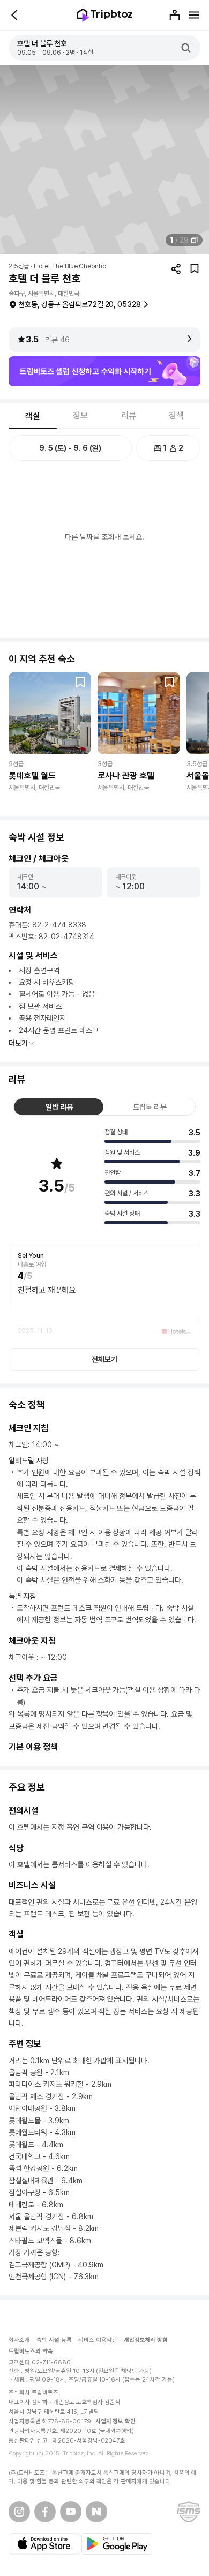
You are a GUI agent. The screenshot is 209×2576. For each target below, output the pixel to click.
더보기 (18, 1043)
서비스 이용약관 (98, 2340)
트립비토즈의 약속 (31, 2351)
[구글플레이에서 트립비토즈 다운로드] (117, 2544)
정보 (80, 415)
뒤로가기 (15, 15)
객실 (33, 416)
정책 (176, 415)
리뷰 (129, 415)
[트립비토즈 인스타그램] (19, 2512)
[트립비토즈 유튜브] (71, 2512)
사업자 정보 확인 (116, 2421)
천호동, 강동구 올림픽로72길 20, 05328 (80, 304)
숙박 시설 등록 (54, 2340)
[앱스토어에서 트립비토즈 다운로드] (44, 2544)
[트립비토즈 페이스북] (45, 2512)
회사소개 (19, 2340)
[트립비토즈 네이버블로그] (96, 2512)
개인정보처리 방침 (146, 2340)
